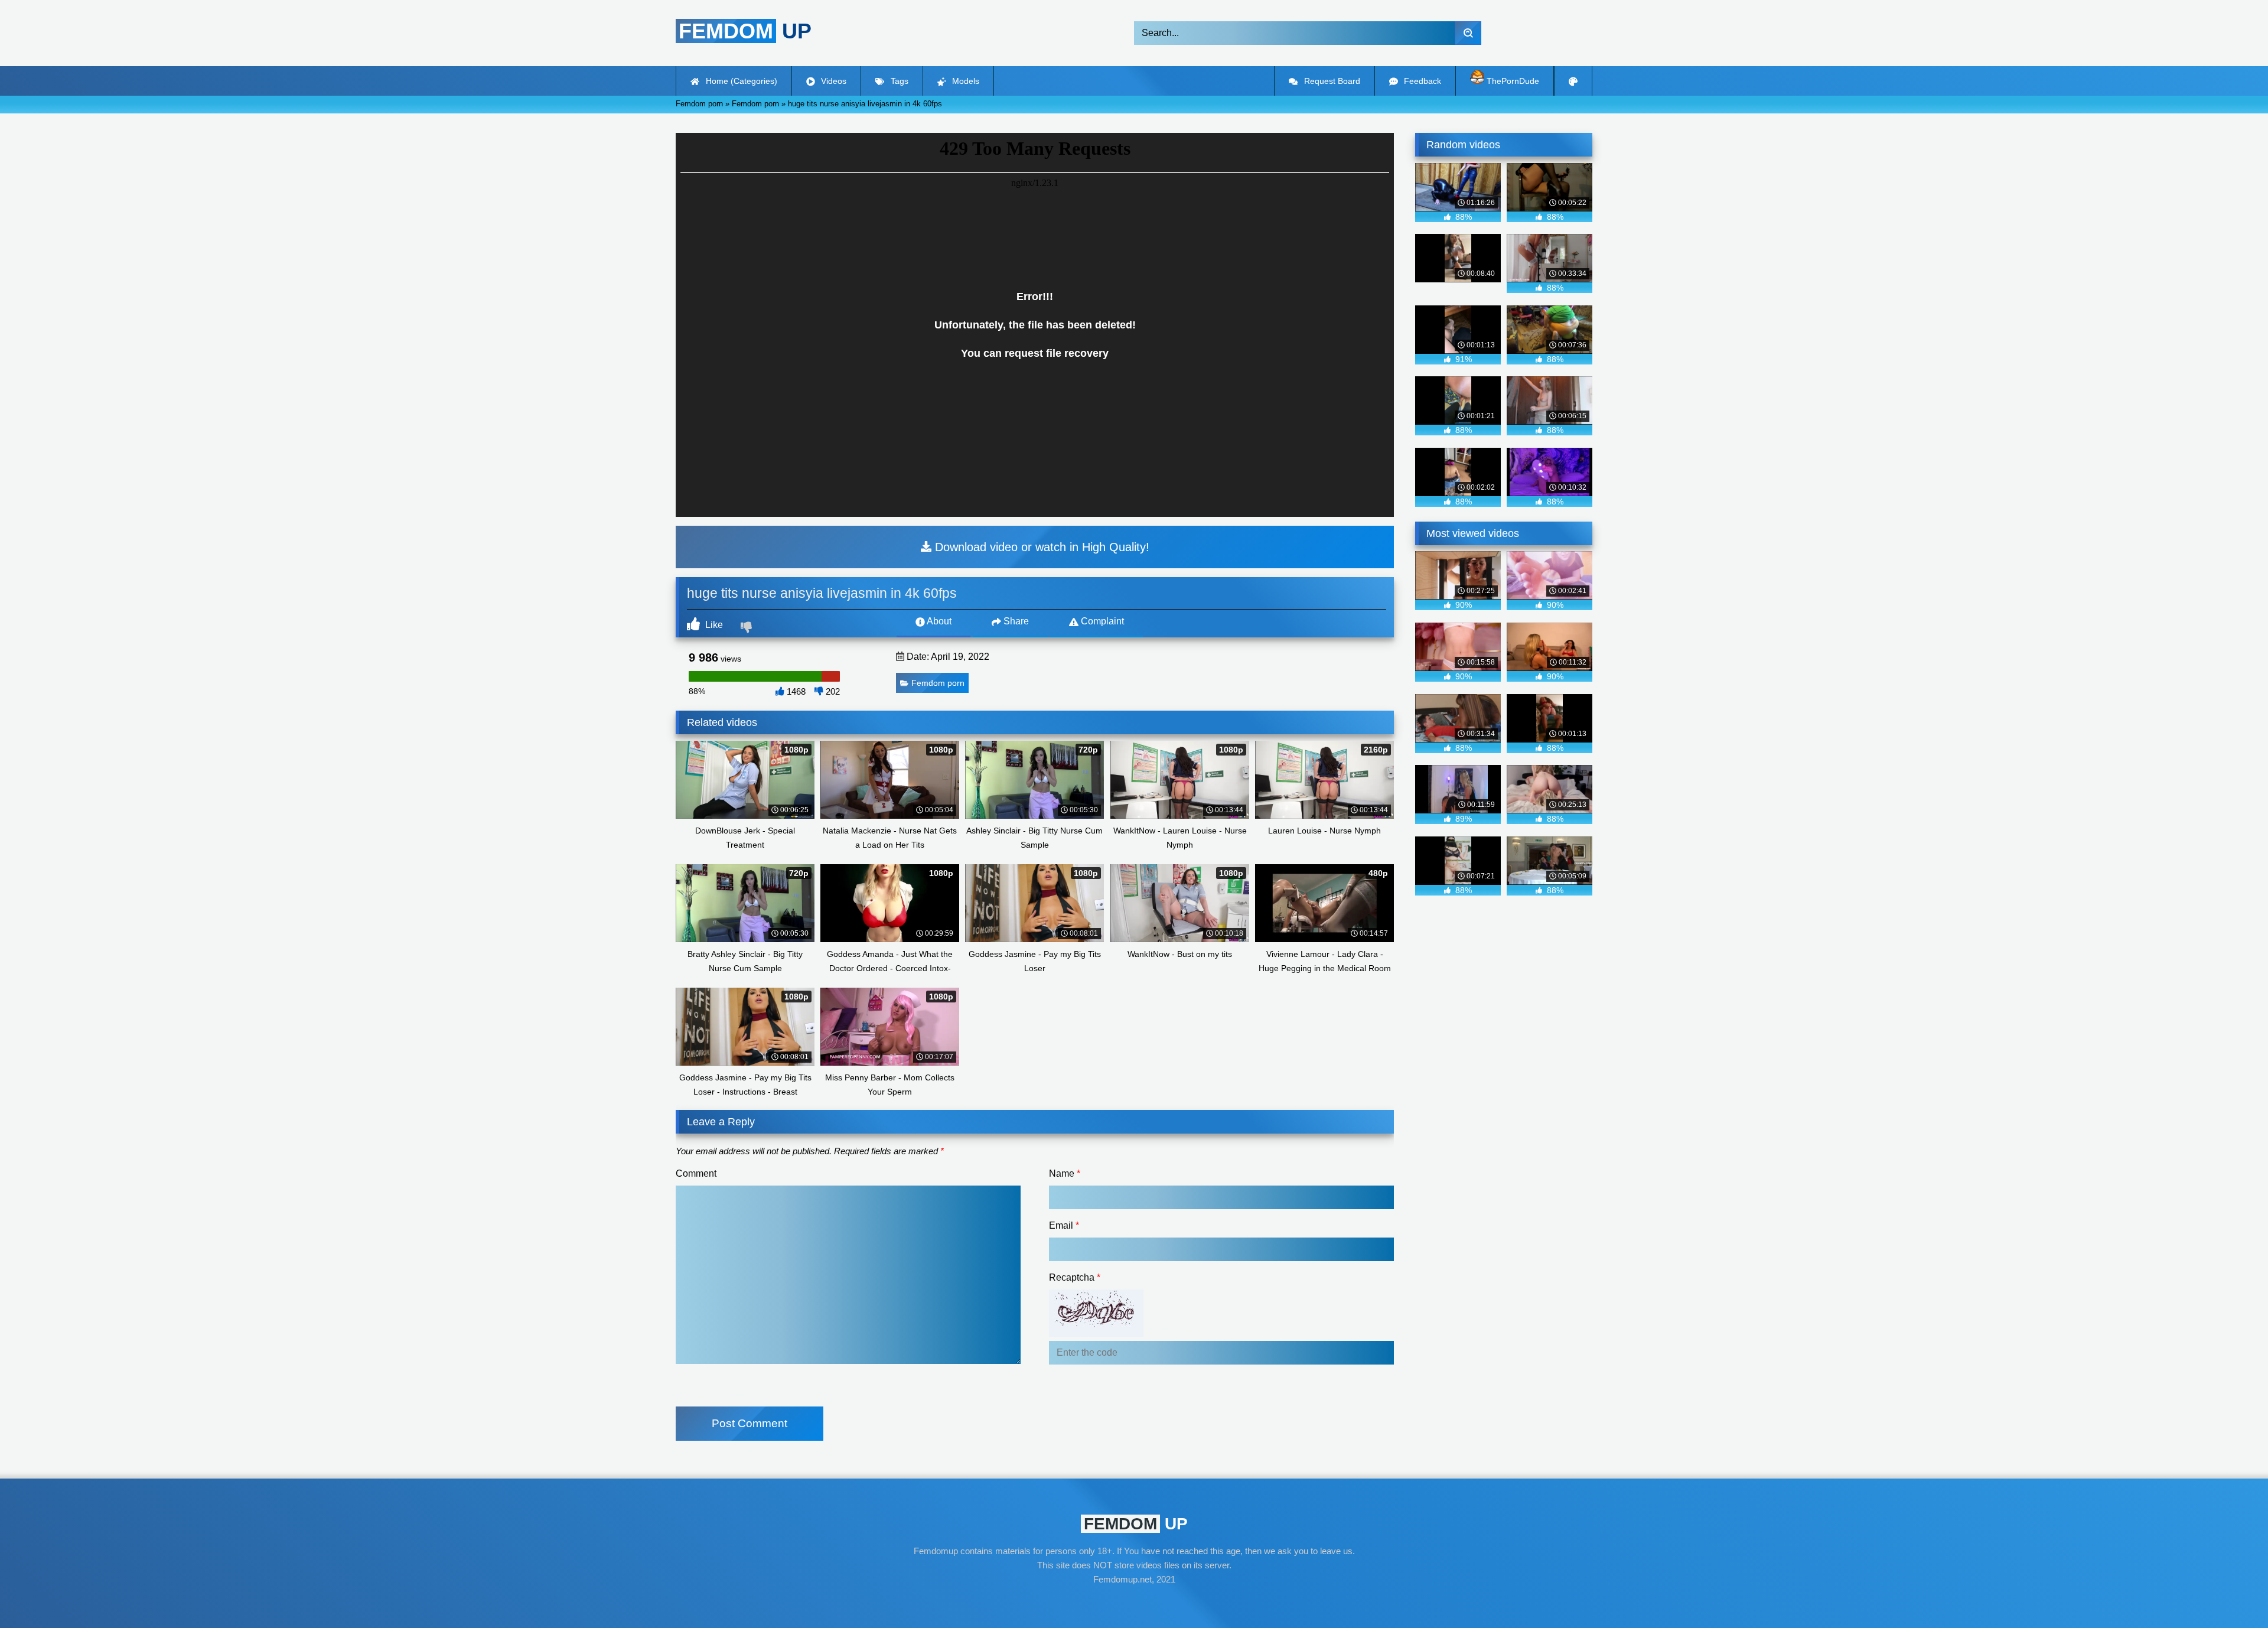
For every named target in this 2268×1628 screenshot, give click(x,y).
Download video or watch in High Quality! (1040, 547)
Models (964, 81)
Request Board (1331, 81)
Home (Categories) (740, 81)
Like (713, 625)
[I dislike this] (748, 629)
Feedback (1421, 81)
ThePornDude (1512, 81)
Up (745, 31)
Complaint (1101, 621)
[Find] (1468, 33)
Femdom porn (938, 683)
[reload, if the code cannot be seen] (1096, 1334)
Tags (898, 81)
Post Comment (750, 1423)
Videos (832, 81)
